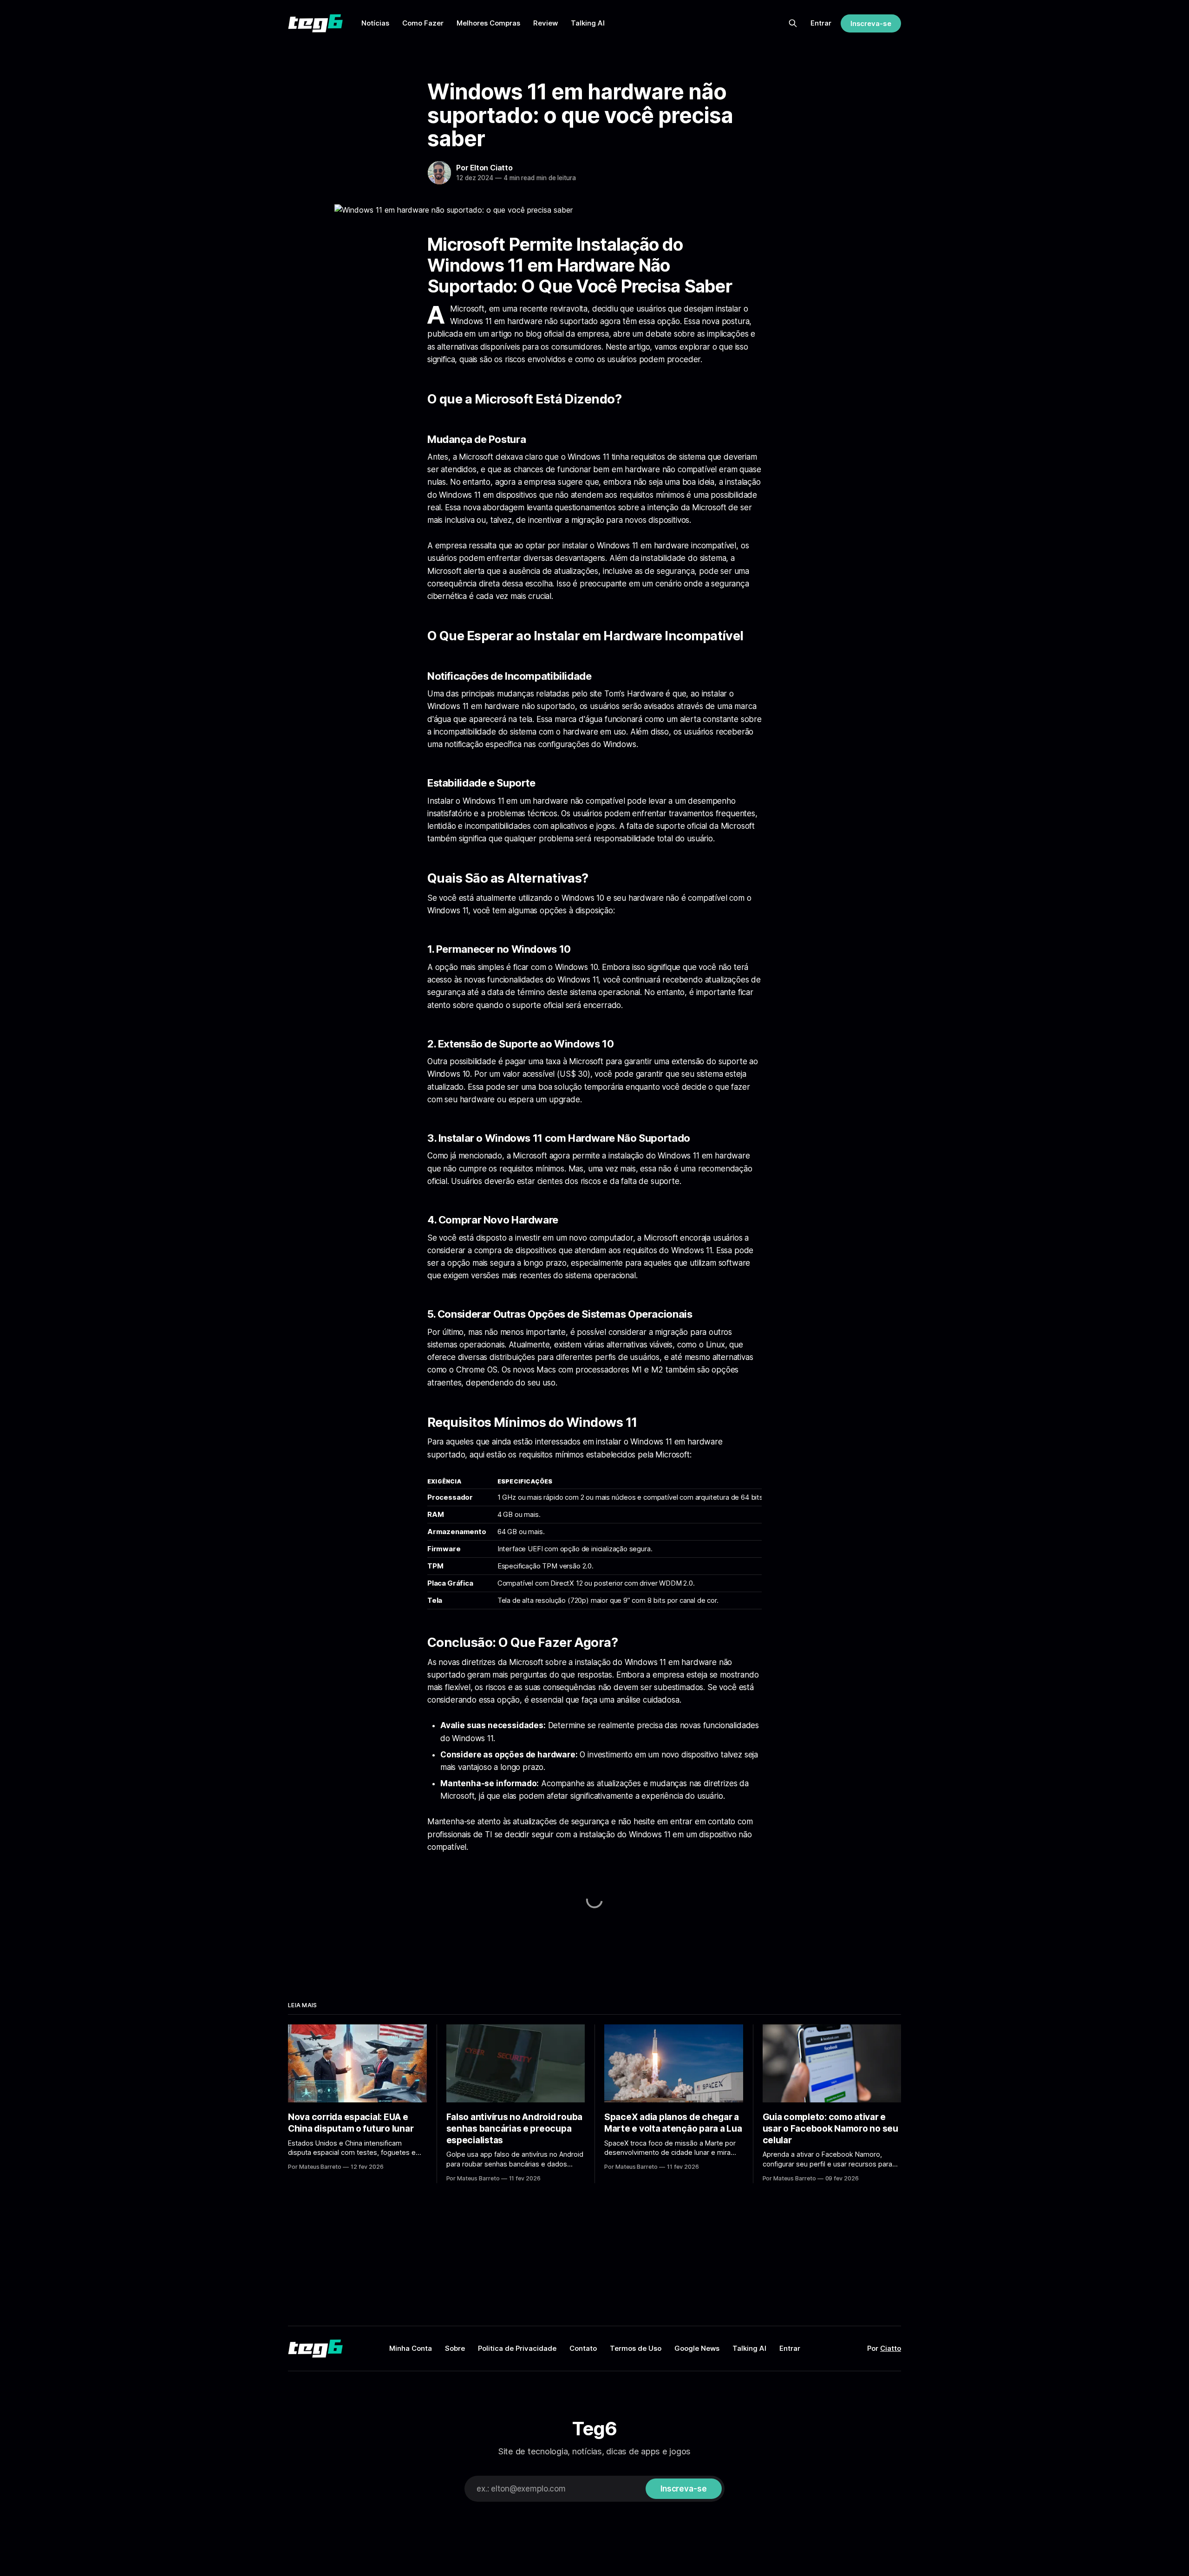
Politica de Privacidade (517, 2348)
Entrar (821, 23)
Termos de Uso (636, 2348)
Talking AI (588, 23)
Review (546, 23)
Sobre (455, 2348)
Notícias (375, 23)
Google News (697, 2348)
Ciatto (891, 2348)
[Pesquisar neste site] (793, 23)
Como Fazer (423, 23)
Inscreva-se (871, 23)
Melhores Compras (488, 23)
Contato (583, 2348)
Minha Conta (411, 2348)
